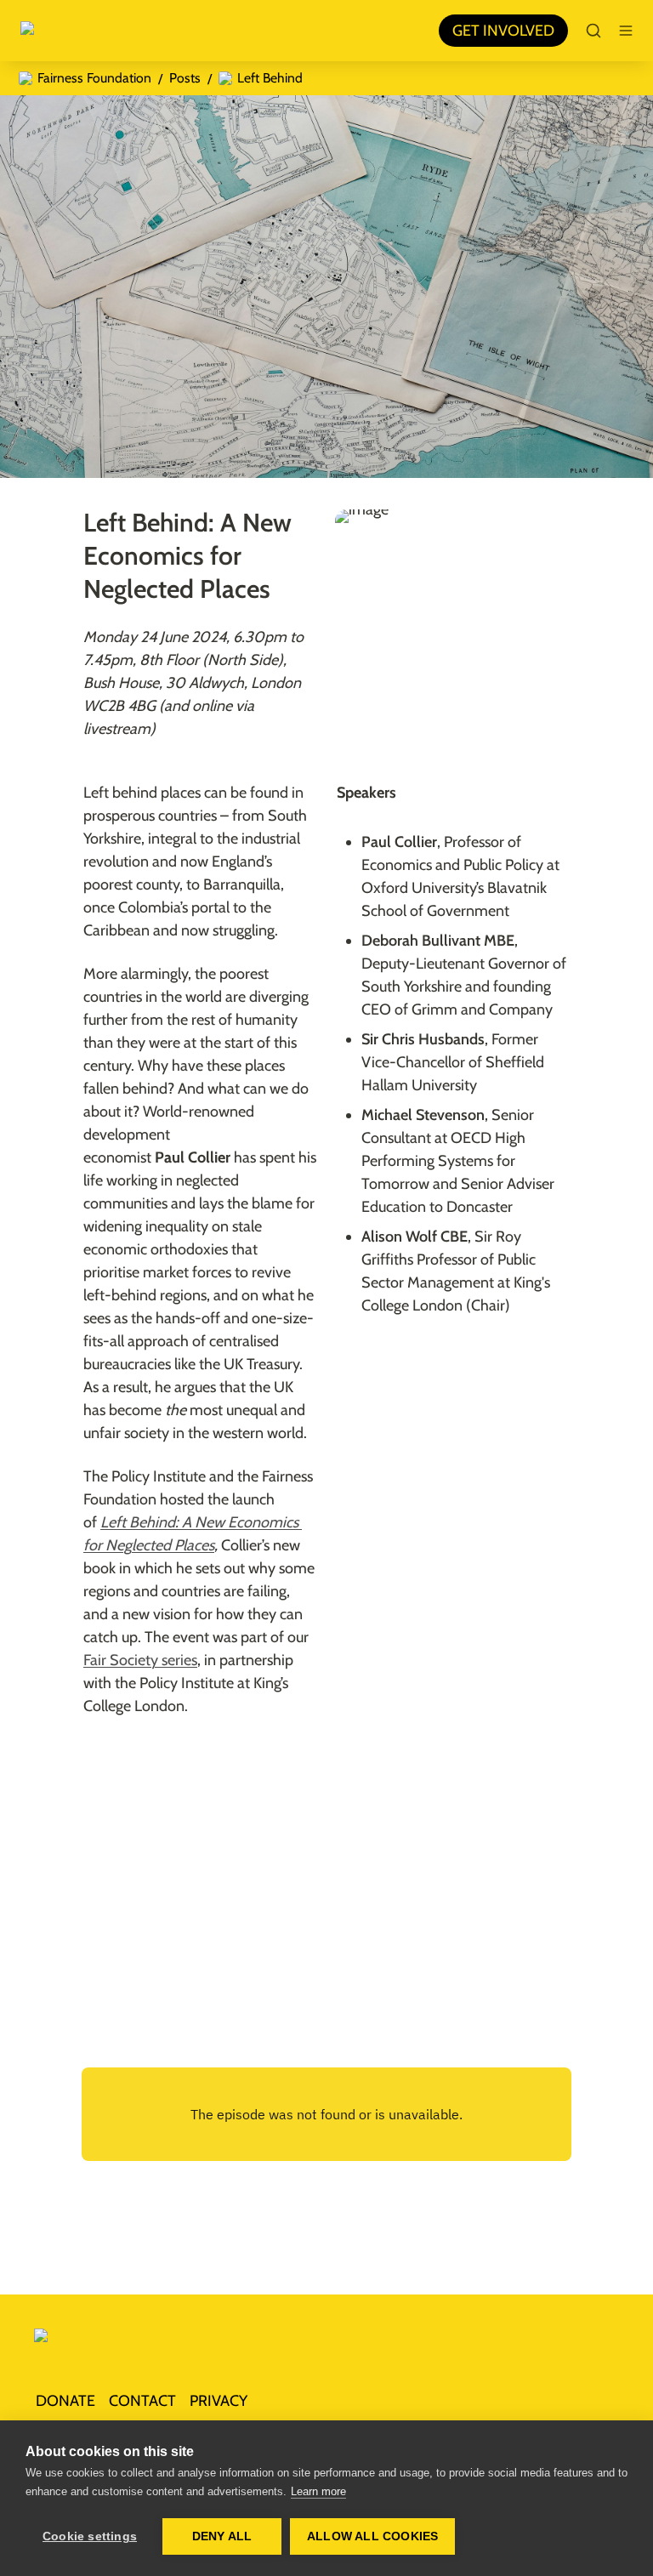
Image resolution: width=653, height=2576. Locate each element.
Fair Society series (140, 1660)
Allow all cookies (372, 2536)
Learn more (318, 2491)
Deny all (222, 2536)
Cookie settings (90, 2536)
